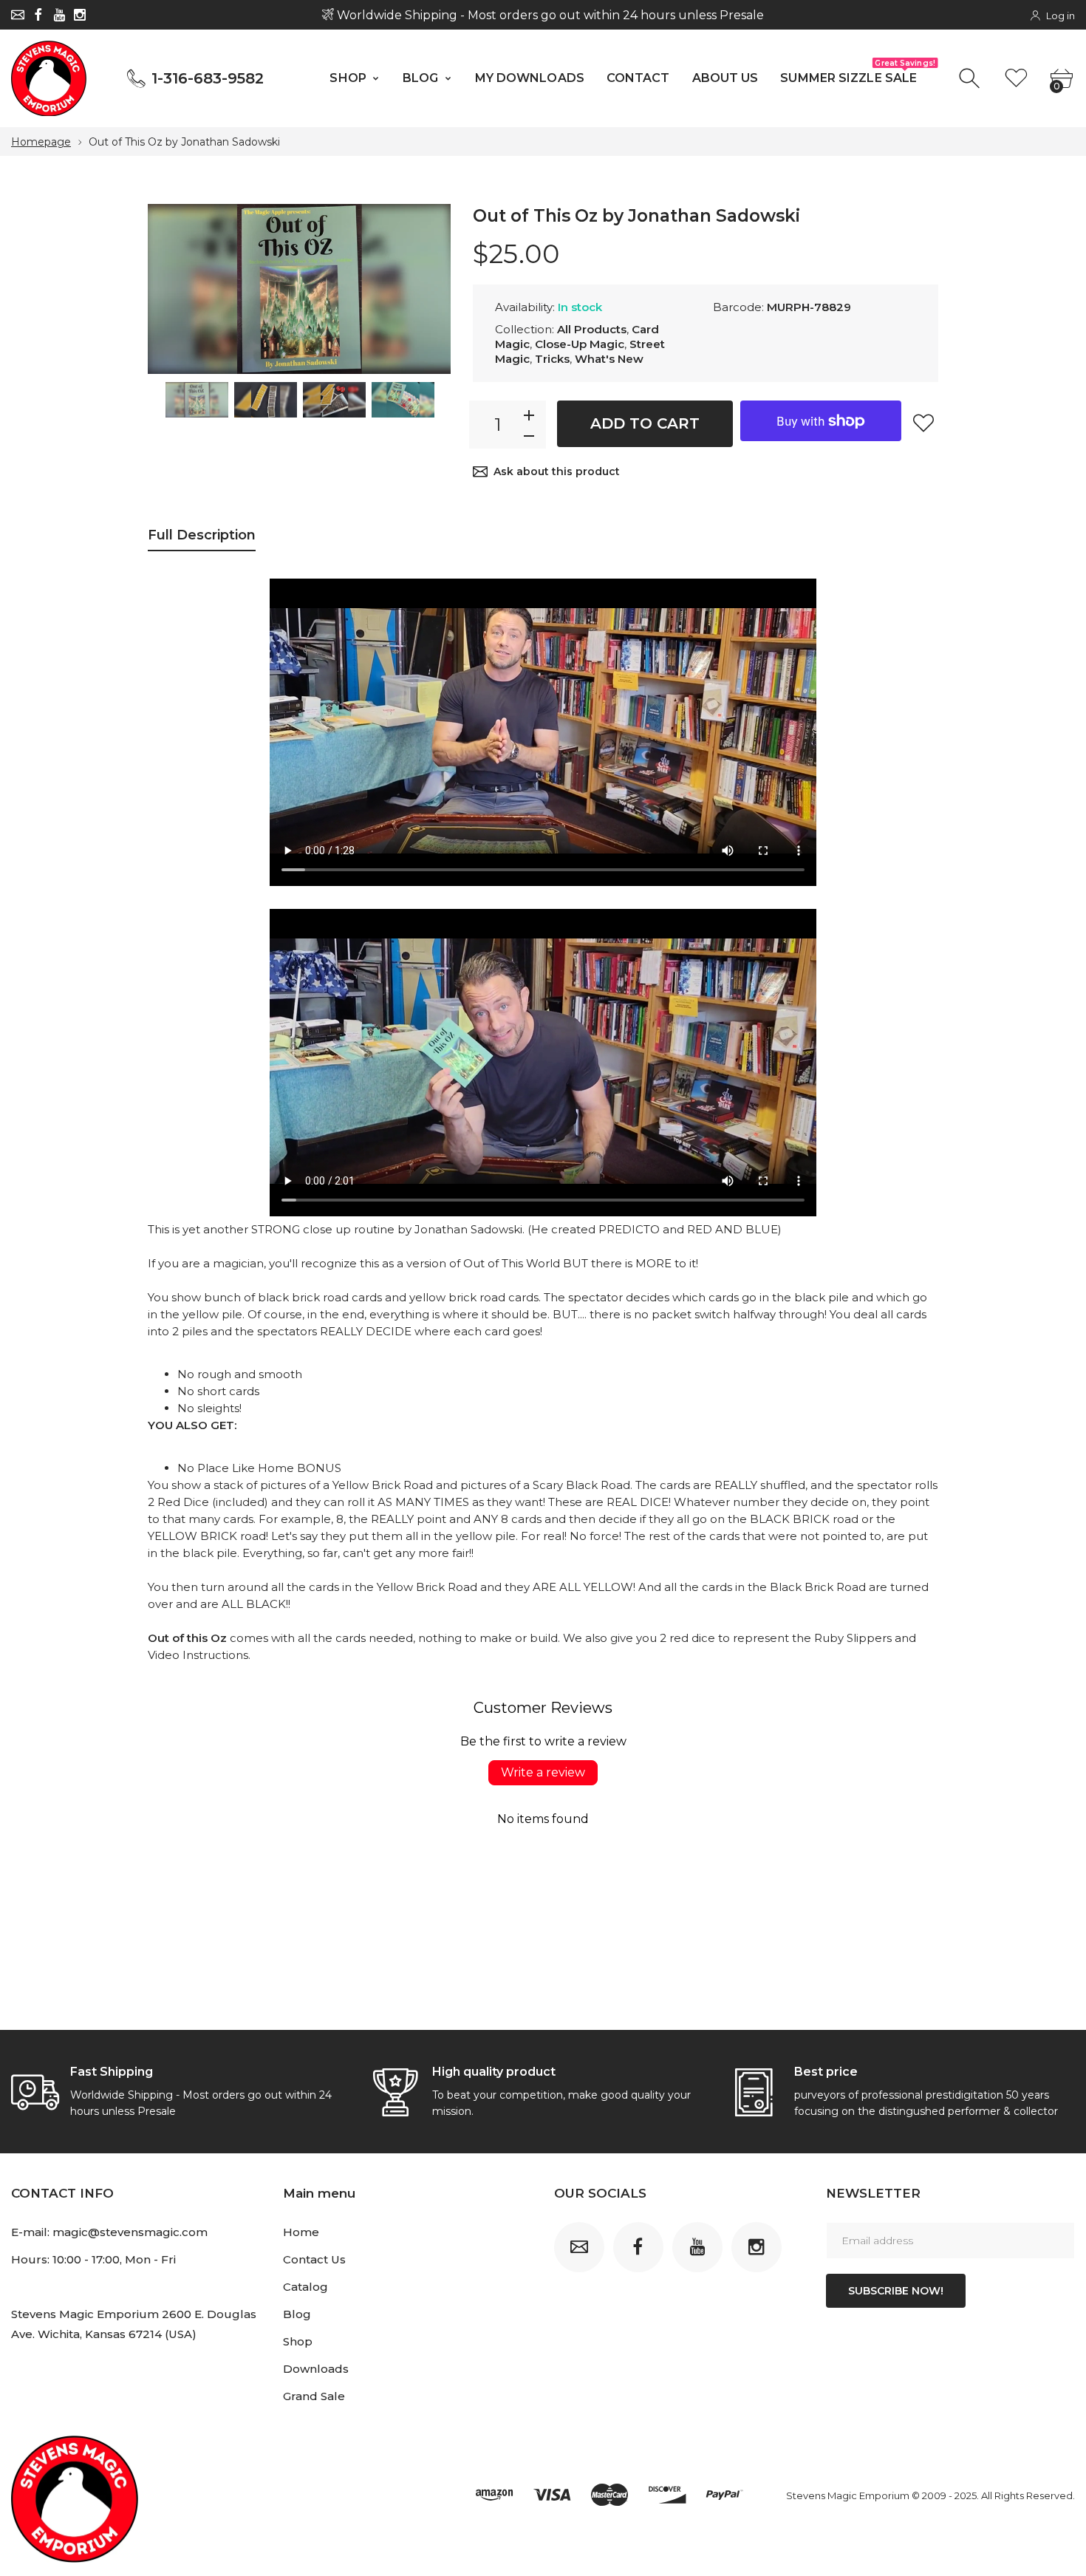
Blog (297, 2314)
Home (301, 2232)
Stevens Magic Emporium (848, 2495)
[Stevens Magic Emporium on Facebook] (38, 15)
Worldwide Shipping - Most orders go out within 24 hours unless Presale (549, 15)
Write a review (543, 1772)
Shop (298, 2341)
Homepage (41, 142)
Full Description (202, 535)
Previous (174, 290)
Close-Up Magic (580, 344)
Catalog (305, 2287)
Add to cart (645, 423)
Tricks (552, 359)
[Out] (197, 400)
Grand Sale (314, 2396)
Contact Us (314, 2259)
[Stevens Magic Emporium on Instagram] (80, 15)
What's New (609, 359)
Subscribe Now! (896, 2291)
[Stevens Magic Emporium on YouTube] (59, 15)
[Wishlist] (1016, 79)
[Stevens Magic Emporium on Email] (18, 15)
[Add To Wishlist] (923, 423)
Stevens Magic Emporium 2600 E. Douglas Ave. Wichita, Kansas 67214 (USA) (134, 2324)
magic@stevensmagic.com (130, 2232)
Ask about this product (557, 471)
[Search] (971, 79)
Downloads (316, 2369)
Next (425, 290)
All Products (592, 329)
